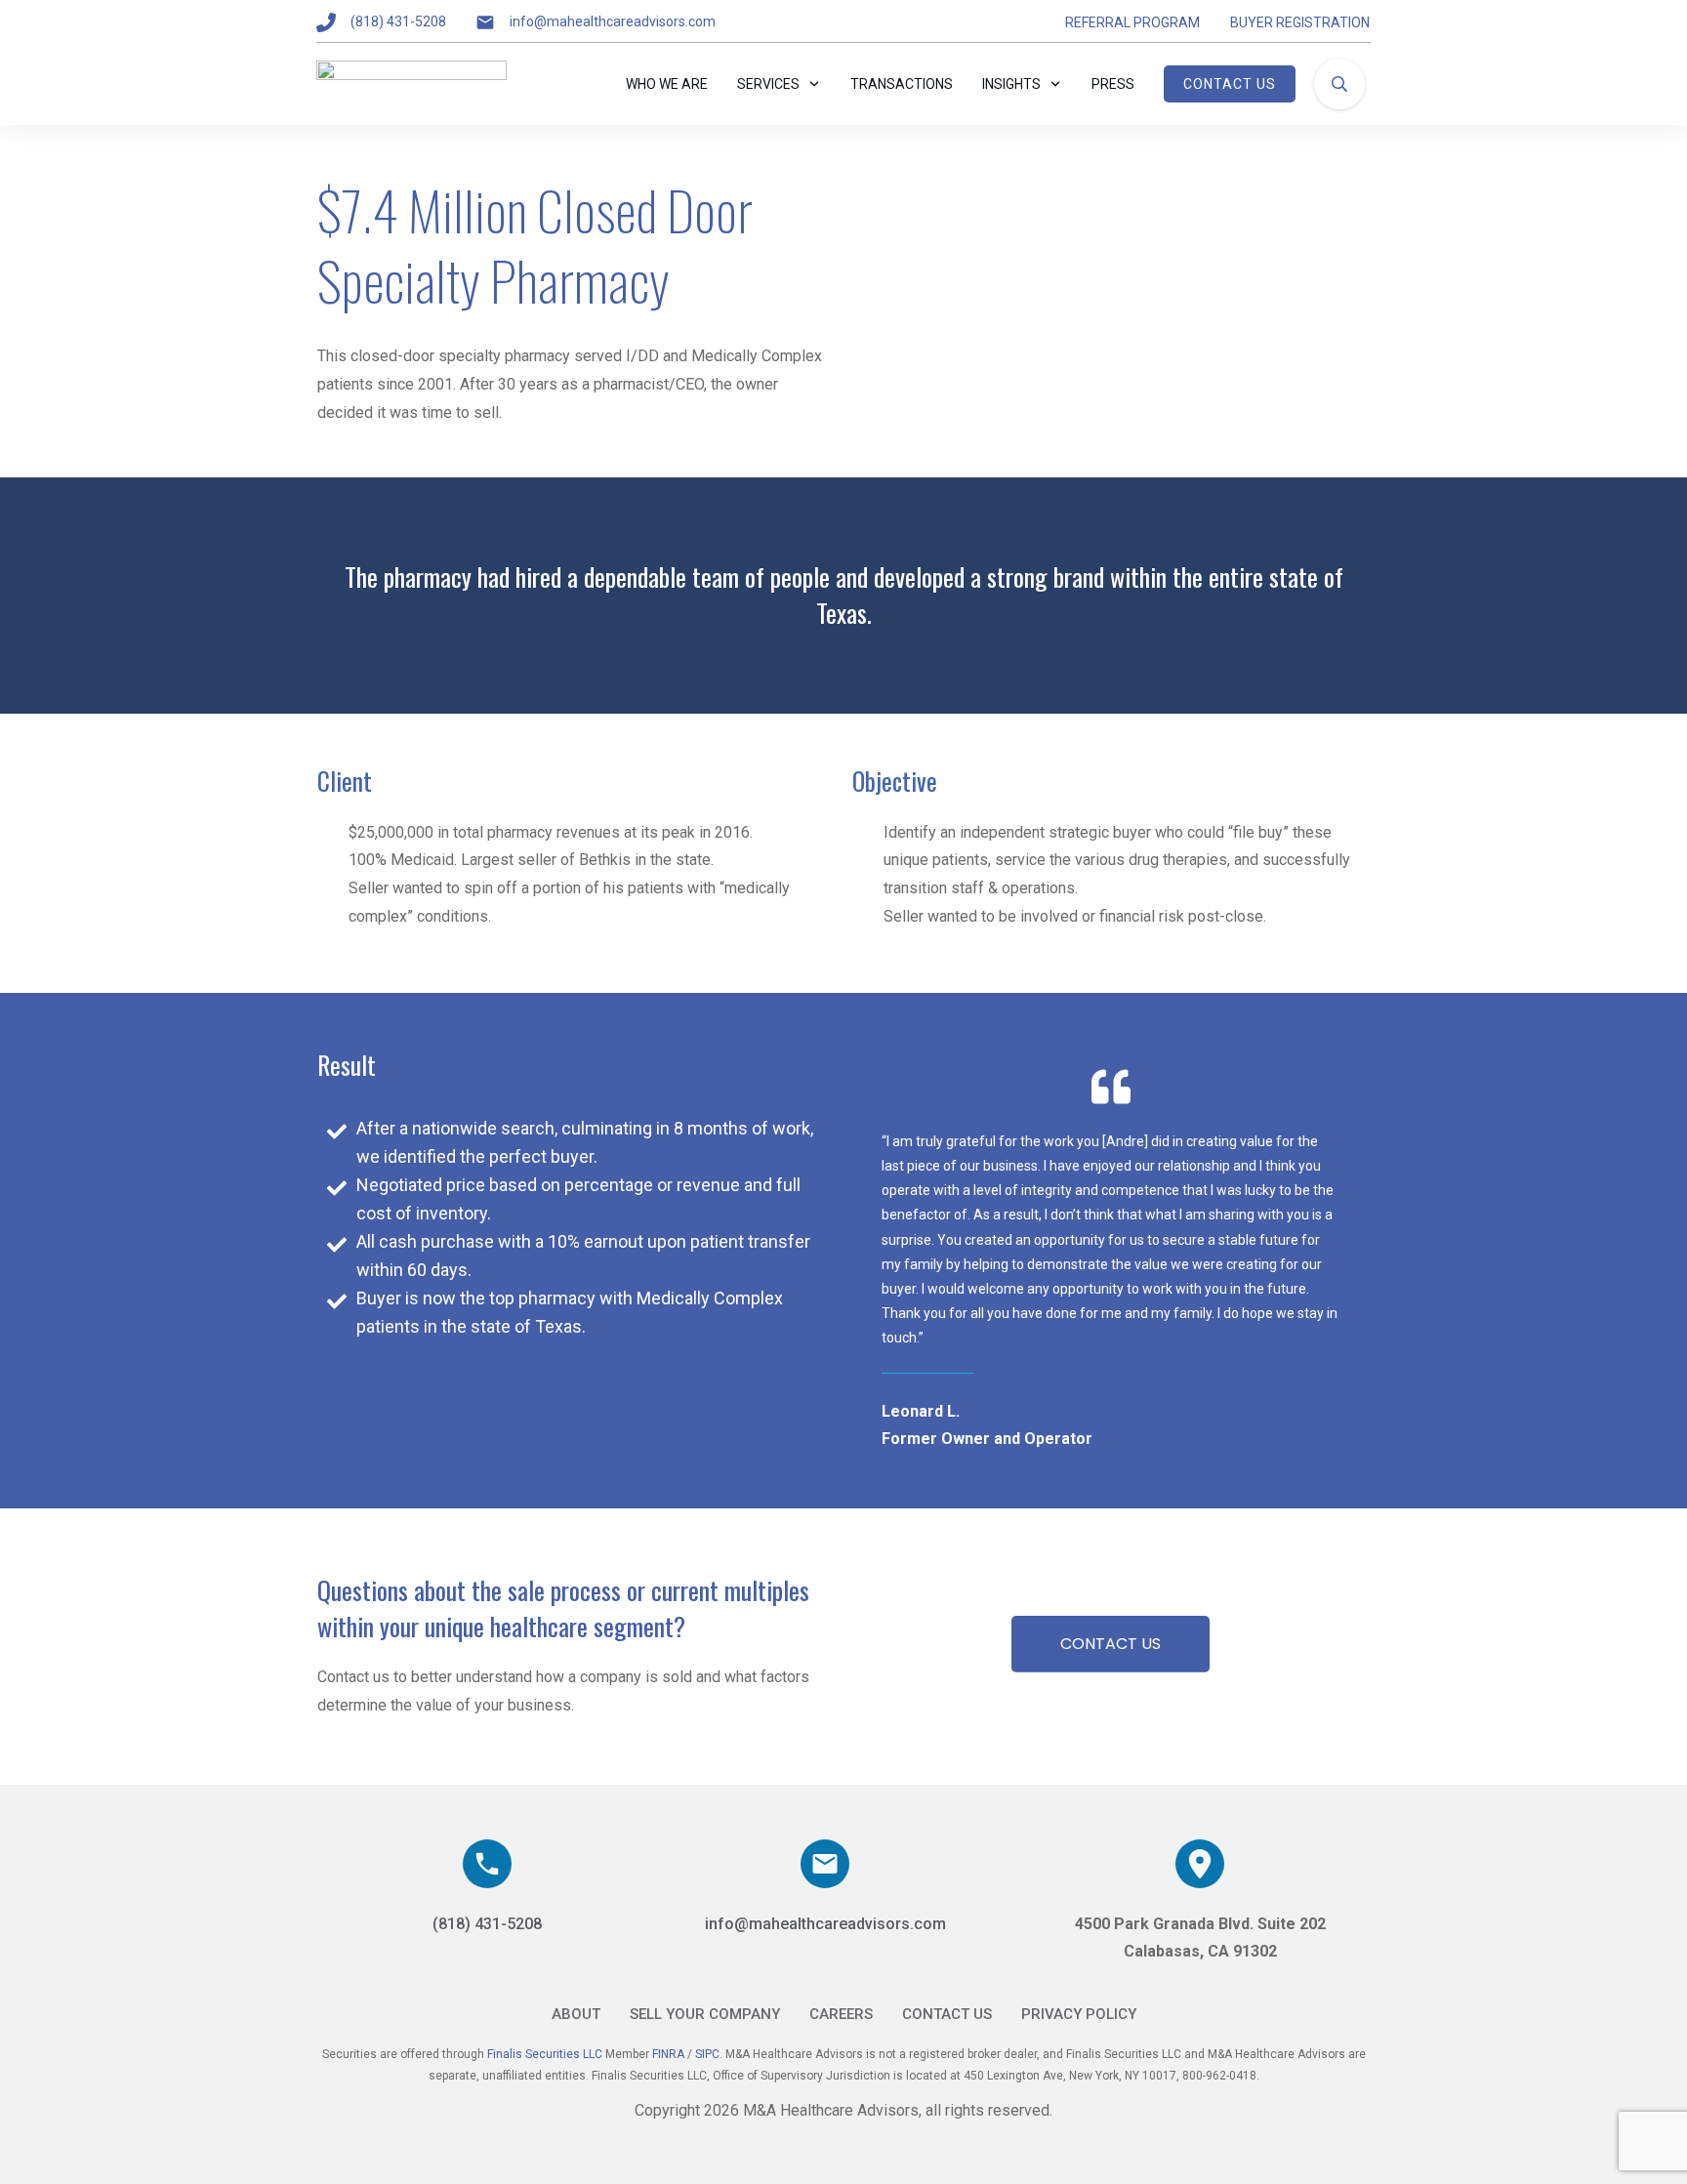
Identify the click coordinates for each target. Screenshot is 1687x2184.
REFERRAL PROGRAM (1132, 22)
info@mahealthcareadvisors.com (613, 21)
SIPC (707, 2054)
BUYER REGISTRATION (1300, 22)
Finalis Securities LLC (545, 2054)
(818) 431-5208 (398, 21)
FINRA (670, 2054)
